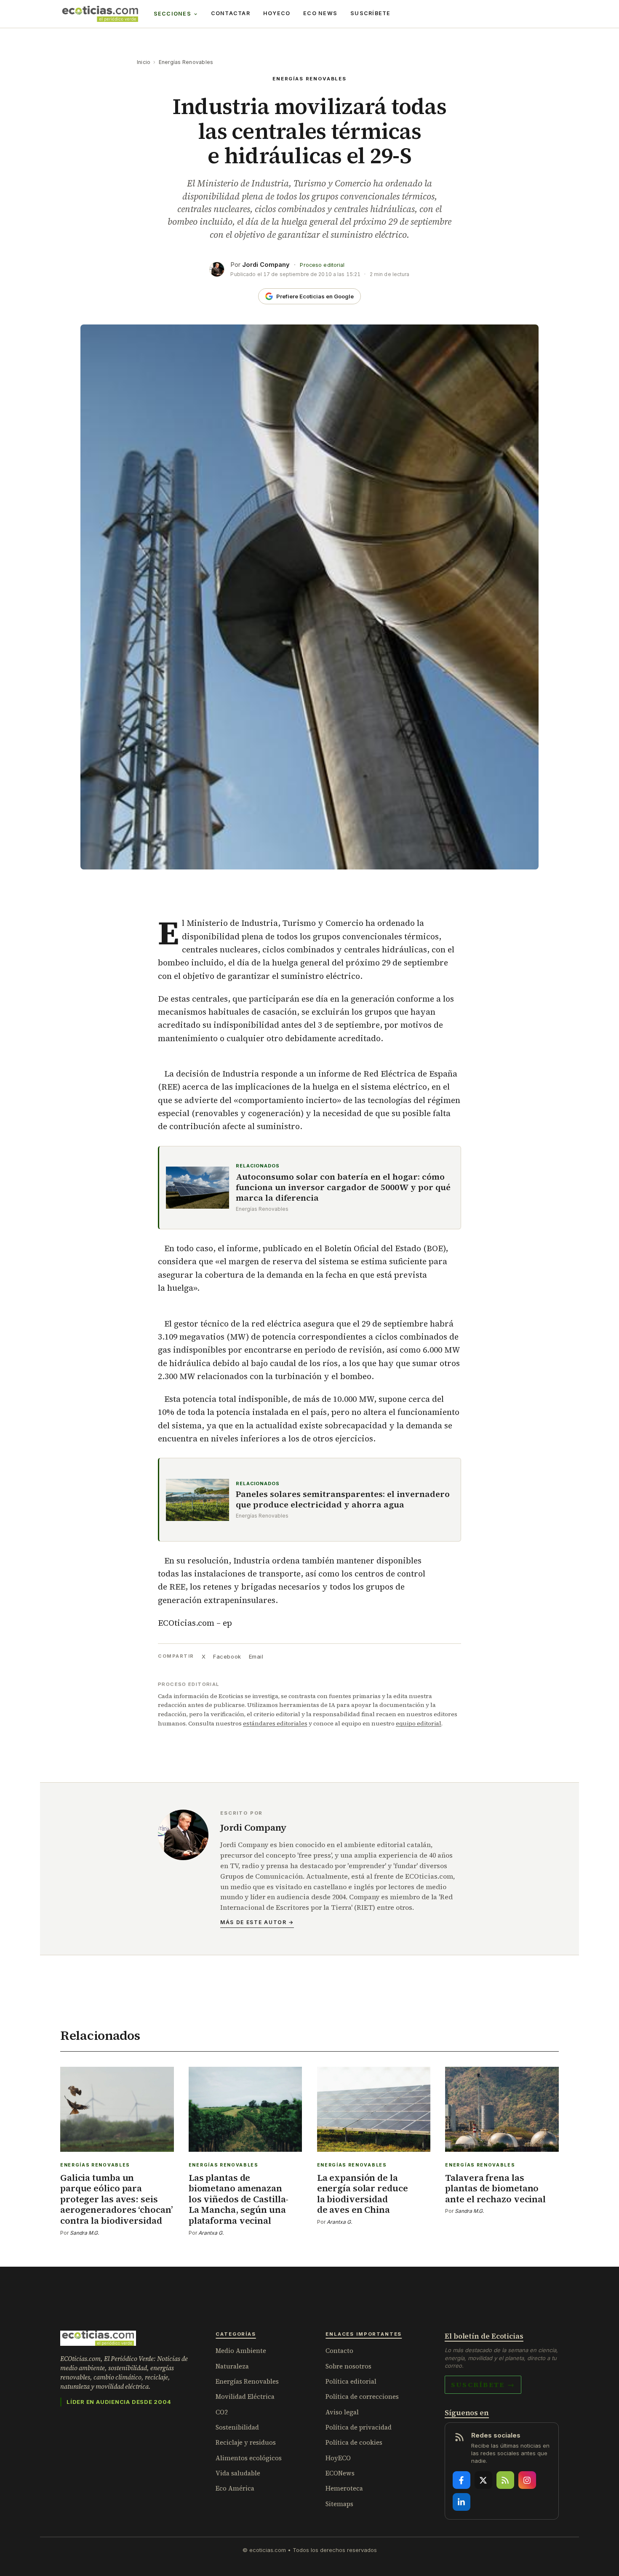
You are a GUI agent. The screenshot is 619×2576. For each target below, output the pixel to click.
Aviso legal (342, 2412)
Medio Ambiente (241, 2351)
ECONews (340, 2473)
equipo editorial (419, 1723)
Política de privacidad (359, 2427)
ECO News (320, 13)
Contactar (231, 13)
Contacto (339, 2351)
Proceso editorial (322, 265)
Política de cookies (354, 2442)
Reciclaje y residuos (246, 2442)
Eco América (235, 2488)
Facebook (227, 1656)
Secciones (172, 14)
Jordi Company (266, 265)
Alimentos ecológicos (249, 2458)
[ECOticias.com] (100, 14)
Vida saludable (238, 2473)
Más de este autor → (257, 1922)
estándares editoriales (275, 1723)
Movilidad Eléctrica (245, 2397)
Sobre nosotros (348, 2366)
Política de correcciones (362, 2397)
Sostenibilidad (237, 2427)
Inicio (144, 62)
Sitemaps (339, 2504)
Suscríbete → (483, 2385)
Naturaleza (232, 2366)
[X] (483, 2480)
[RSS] (505, 2480)
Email (256, 1656)
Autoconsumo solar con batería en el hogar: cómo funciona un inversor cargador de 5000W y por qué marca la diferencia (343, 1187)
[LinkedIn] (462, 2502)
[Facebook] (462, 2480)
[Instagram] (527, 2480)
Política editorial (351, 2381)
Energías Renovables (186, 62)
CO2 (222, 2412)
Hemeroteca (344, 2488)
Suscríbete (371, 13)
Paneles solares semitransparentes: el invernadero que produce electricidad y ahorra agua (343, 1499)
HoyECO (277, 13)
